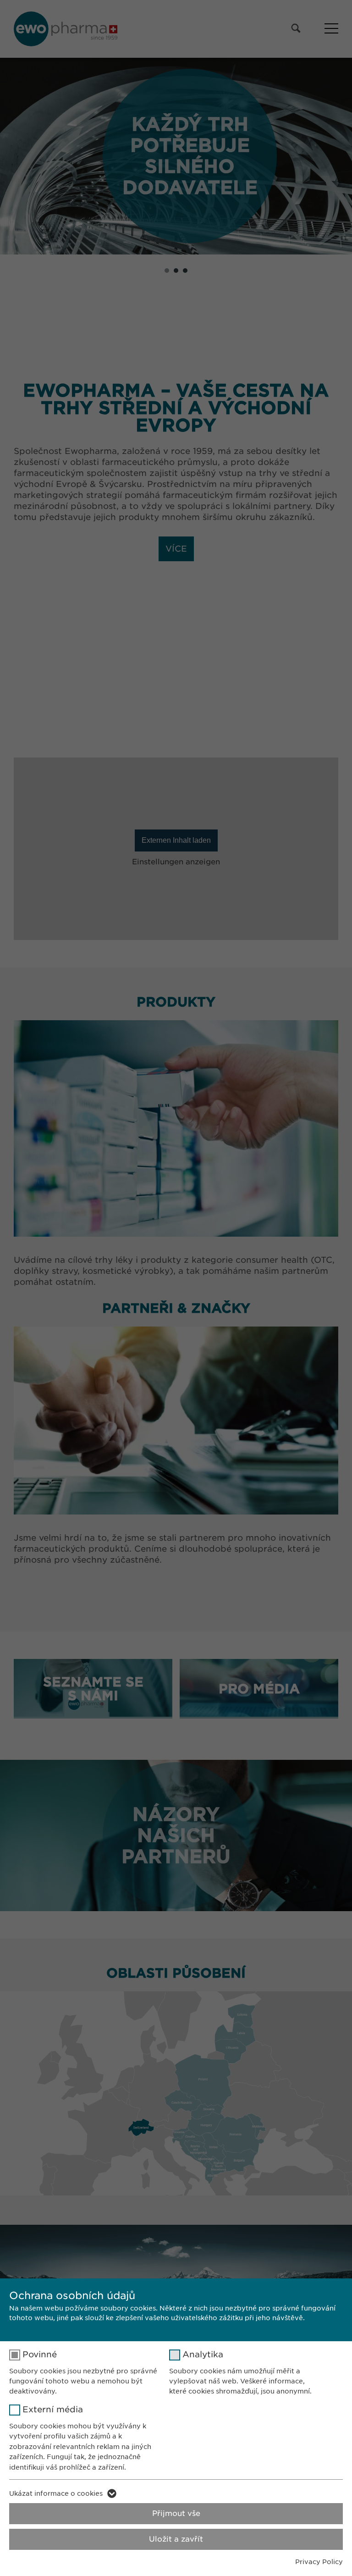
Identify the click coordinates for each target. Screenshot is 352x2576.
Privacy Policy (319, 2562)
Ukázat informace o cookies (56, 2493)
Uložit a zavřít (176, 2539)
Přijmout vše (176, 2513)
